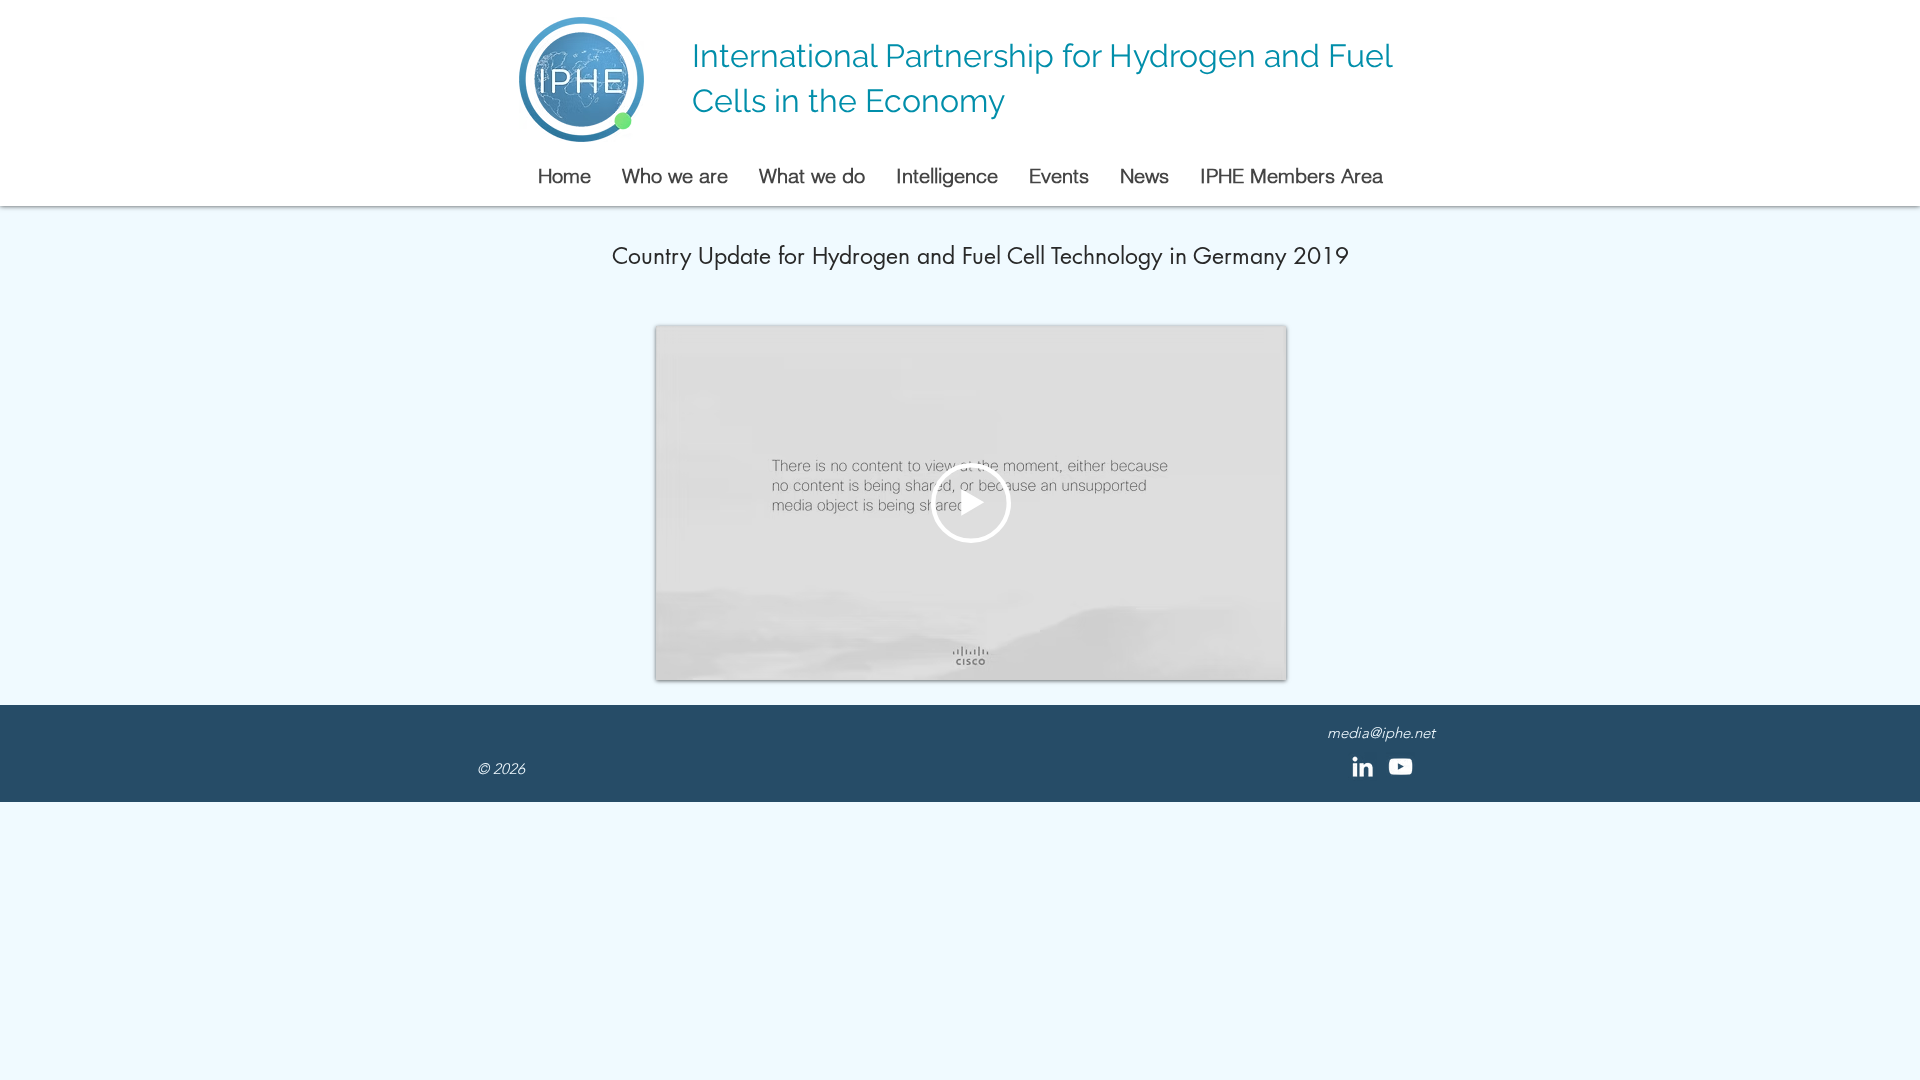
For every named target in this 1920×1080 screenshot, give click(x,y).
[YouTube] (1400, 766)
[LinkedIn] (1362, 766)
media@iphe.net (1381, 732)
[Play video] (971, 503)
